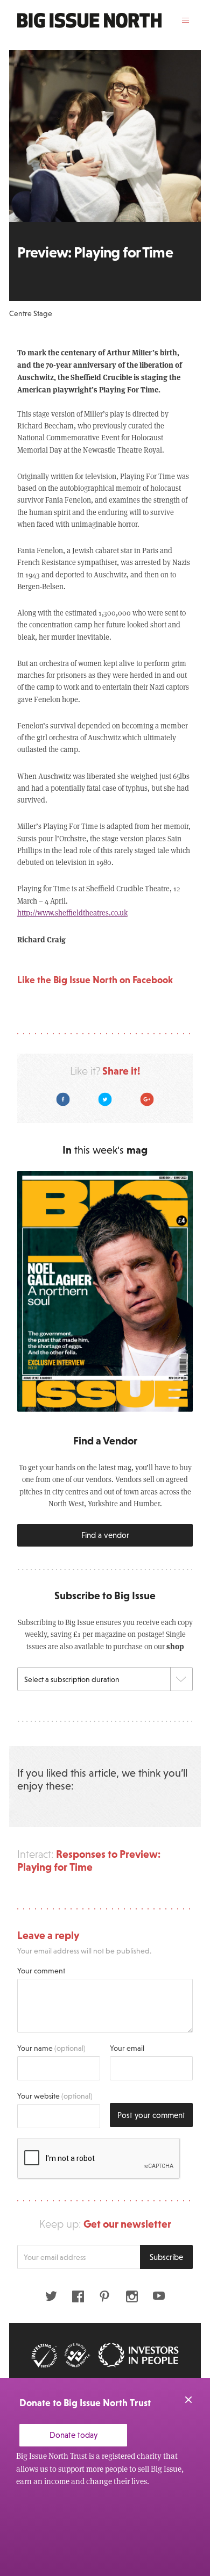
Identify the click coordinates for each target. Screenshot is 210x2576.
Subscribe (166, 2257)
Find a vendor (105, 1535)
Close (188, 2400)
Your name (51, 2048)
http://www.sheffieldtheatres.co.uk (72, 913)
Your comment (41, 1971)
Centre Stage (31, 313)
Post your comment (151, 2115)
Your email (127, 2048)
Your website (55, 2096)
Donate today (73, 2435)
